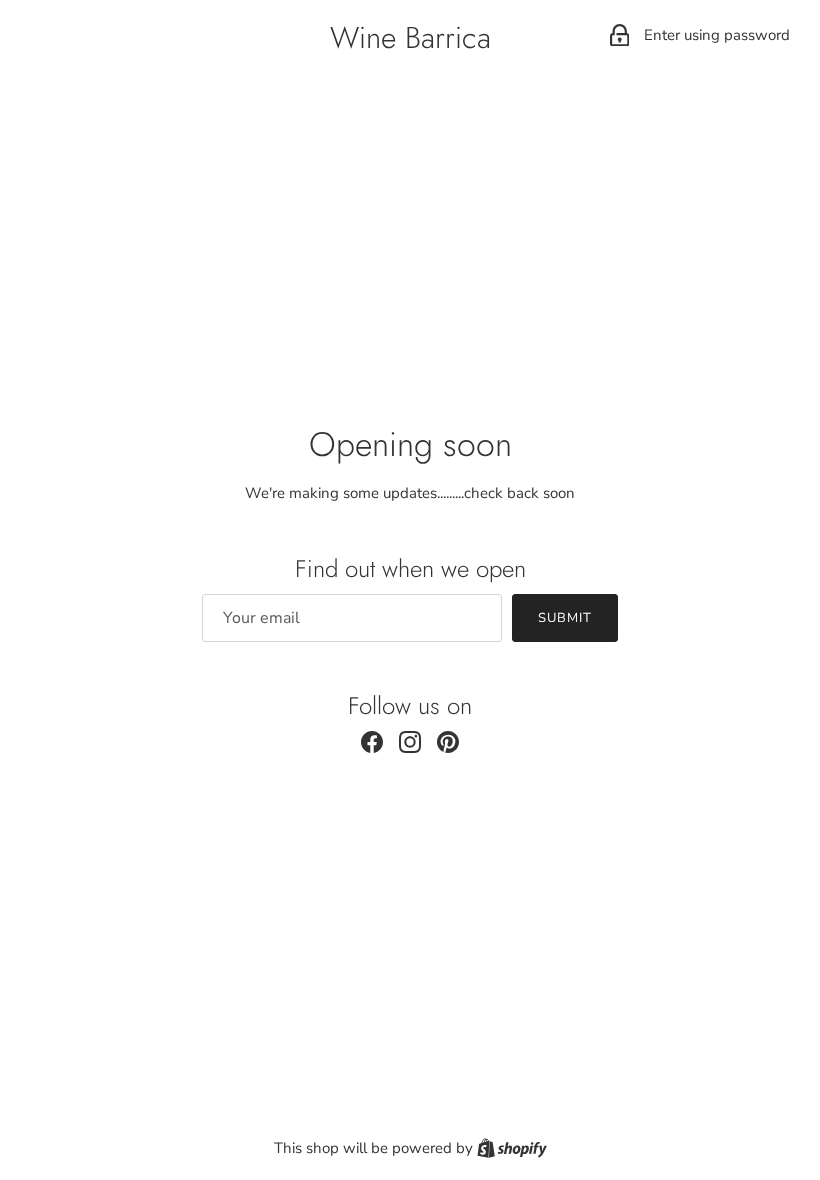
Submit (565, 618)
